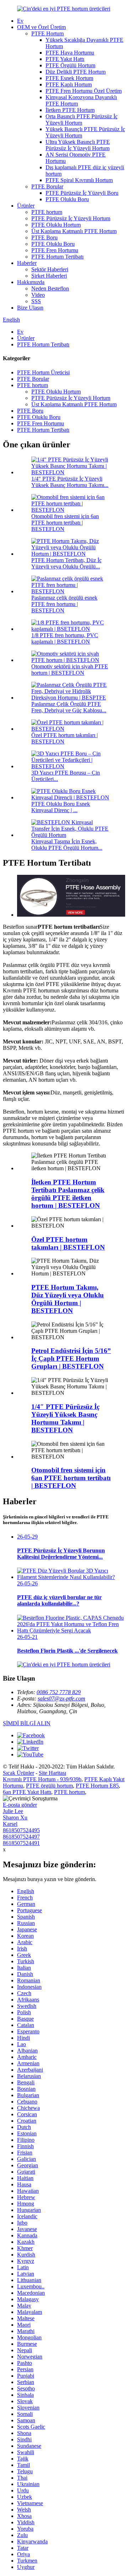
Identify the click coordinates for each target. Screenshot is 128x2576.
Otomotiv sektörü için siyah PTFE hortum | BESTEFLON (70, 670)
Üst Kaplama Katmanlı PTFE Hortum (74, 231)
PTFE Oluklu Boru (67, 199)
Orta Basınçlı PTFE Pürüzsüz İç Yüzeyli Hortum (82, 120)
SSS (36, 301)
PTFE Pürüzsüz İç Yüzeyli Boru (82, 193)
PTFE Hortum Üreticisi (43, 372)
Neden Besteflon (50, 288)
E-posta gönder (20, 1805)
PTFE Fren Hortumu (55, 250)
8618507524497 (21, 1837)
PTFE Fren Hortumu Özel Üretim (84, 91)
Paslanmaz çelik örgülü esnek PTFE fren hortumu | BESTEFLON (64, 604)
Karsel (10, 1824)
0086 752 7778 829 (59, 1692)
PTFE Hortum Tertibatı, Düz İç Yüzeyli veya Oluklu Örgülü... (66, 563)
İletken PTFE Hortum (70, 110)
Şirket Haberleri (49, 276)
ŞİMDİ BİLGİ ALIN (27, 1723)
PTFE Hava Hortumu (70, 53)
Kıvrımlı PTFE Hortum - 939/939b (42, 1779)
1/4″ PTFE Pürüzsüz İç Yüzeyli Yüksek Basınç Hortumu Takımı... (70, 482)
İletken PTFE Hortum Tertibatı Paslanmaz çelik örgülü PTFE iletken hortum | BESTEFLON (68, 1194)
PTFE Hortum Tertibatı (57, 257)
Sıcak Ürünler (18, 1773)
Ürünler (26, 206)
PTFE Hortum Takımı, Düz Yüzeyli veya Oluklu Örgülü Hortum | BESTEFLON (68, 1299)
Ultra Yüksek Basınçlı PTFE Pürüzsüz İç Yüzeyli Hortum (78, 145)
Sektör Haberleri (50, 269)
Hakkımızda (31, 282)
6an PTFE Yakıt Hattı (27, 1792)
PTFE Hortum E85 (97, 1786)
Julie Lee (13, 1811)
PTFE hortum (47, 212)
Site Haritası (52, 1773)
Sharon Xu (15, 1818)
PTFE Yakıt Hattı (65, 59)
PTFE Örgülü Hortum (70, 65)
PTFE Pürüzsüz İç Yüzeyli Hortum (71, 218)
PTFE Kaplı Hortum (69, 84)
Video (38, 295)
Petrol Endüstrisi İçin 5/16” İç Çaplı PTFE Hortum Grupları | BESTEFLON (71, 1358)
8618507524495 (21, 1830)
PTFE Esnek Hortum (69, 78)
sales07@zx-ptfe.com (62, 1699)
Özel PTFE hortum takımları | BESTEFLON (68, 1243)
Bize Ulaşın (30, 308)
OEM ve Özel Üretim (41, 27)
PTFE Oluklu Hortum (56, 225)
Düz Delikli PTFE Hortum (76, 72)
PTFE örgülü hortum (49, 1786)
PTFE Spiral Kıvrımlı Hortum (79, 180)
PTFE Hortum (47, 33)
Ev (20, 21)
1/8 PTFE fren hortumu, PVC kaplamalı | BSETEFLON (65, 638)
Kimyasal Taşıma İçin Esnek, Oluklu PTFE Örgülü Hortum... (67, 845)
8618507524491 (21, 1843)
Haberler (27, 263)
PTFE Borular (47, 186)
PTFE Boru (44, 237)
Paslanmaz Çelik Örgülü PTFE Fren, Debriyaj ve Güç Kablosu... (69, 707)
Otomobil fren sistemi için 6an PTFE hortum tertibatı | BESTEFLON (65, 523)
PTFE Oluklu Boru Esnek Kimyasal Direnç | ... (61, 807)
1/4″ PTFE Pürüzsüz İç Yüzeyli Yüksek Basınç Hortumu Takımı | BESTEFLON (65, 1418)
